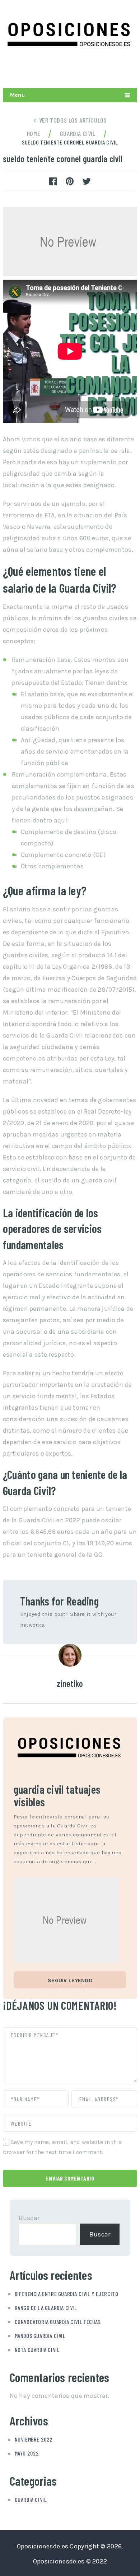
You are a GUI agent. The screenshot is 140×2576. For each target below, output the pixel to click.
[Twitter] (96, 70)
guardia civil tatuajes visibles (57, 1795)
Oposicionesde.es (43, 2546)
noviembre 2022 (34, 2439)
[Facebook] (130, 70)
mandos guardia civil (40, 2336)
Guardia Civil (31, 2499)
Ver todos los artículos (73, 120)
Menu (17, 95)
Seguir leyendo (70, 1980)
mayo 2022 (27, 2453)
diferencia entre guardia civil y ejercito (67, 2294)
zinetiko (70, 1683)
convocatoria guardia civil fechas (58, 2322)
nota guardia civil (37, 2350)
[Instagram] (113, 70)
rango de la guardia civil (46, 2308)
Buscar (29, 2218)
